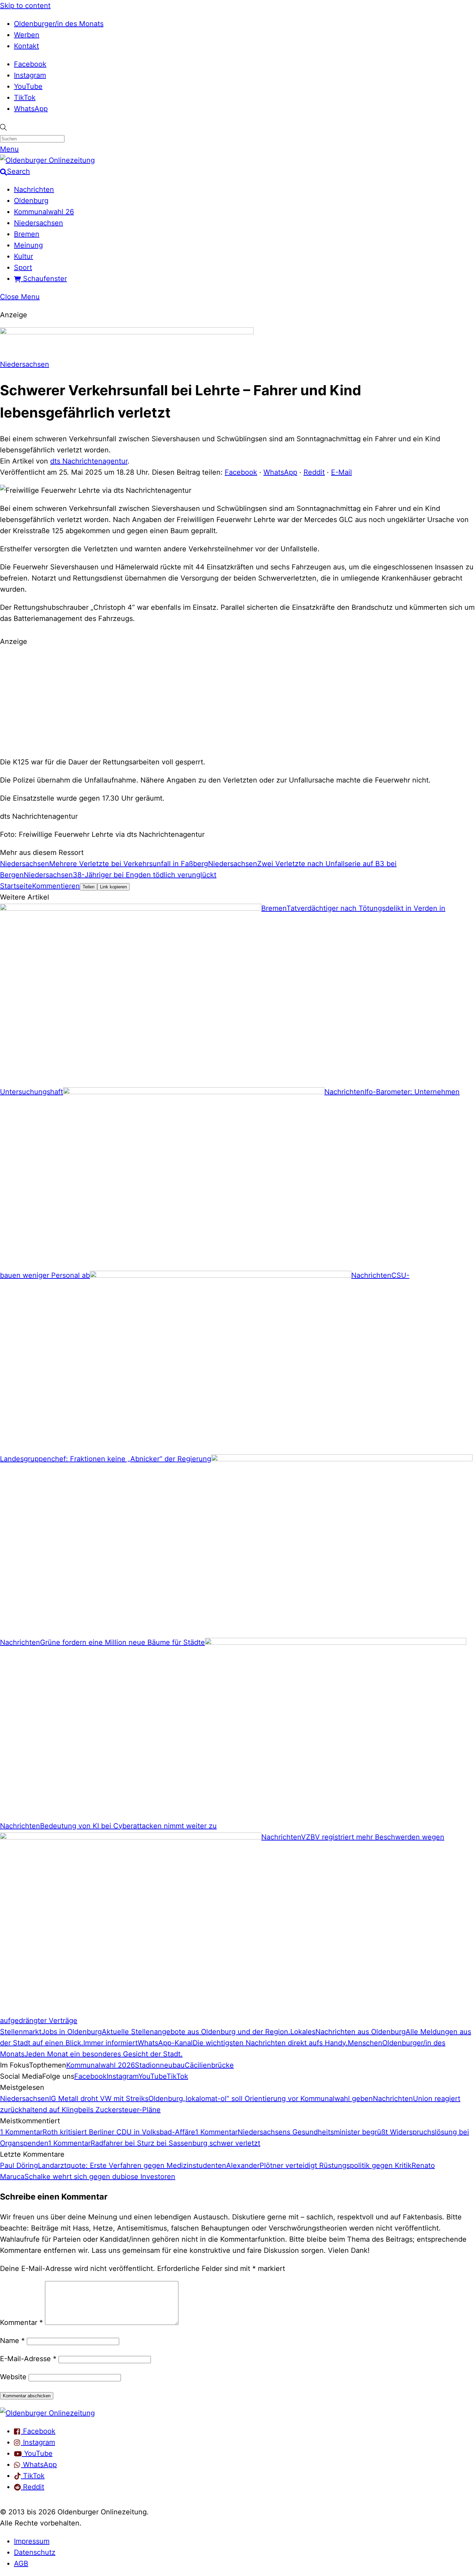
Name (12, 2341)
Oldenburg (31, 201)
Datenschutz (35, 2552)
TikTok (25, 98)
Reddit (314, 472)
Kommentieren (56, 886)
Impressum (32, 2541)
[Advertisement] (238, 701)
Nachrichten (34, 189)
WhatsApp (31, 109)
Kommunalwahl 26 (44, 212)
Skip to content (25, 6)
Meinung (28, 245)
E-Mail (341, 472)
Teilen (89, 887)
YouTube (28, 86)
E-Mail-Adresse (28, 2359)
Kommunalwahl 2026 (101, 2065)
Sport (23, 267)
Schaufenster (44, 279)
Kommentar (21, 2322)
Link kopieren (113, 887)
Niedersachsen (39, 223)
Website (13, 2377)
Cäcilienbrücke (209, 2065)
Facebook (30, 64)
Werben (27, 35)
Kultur (24, 256)
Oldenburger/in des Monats (59, 24)
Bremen (27, 234)
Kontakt (26, 46)
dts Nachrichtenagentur (89, 461)
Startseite (16, 886)
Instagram (30, 75)
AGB (21, 2563)
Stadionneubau (160, 2065)
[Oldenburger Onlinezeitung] (47, 2413)
